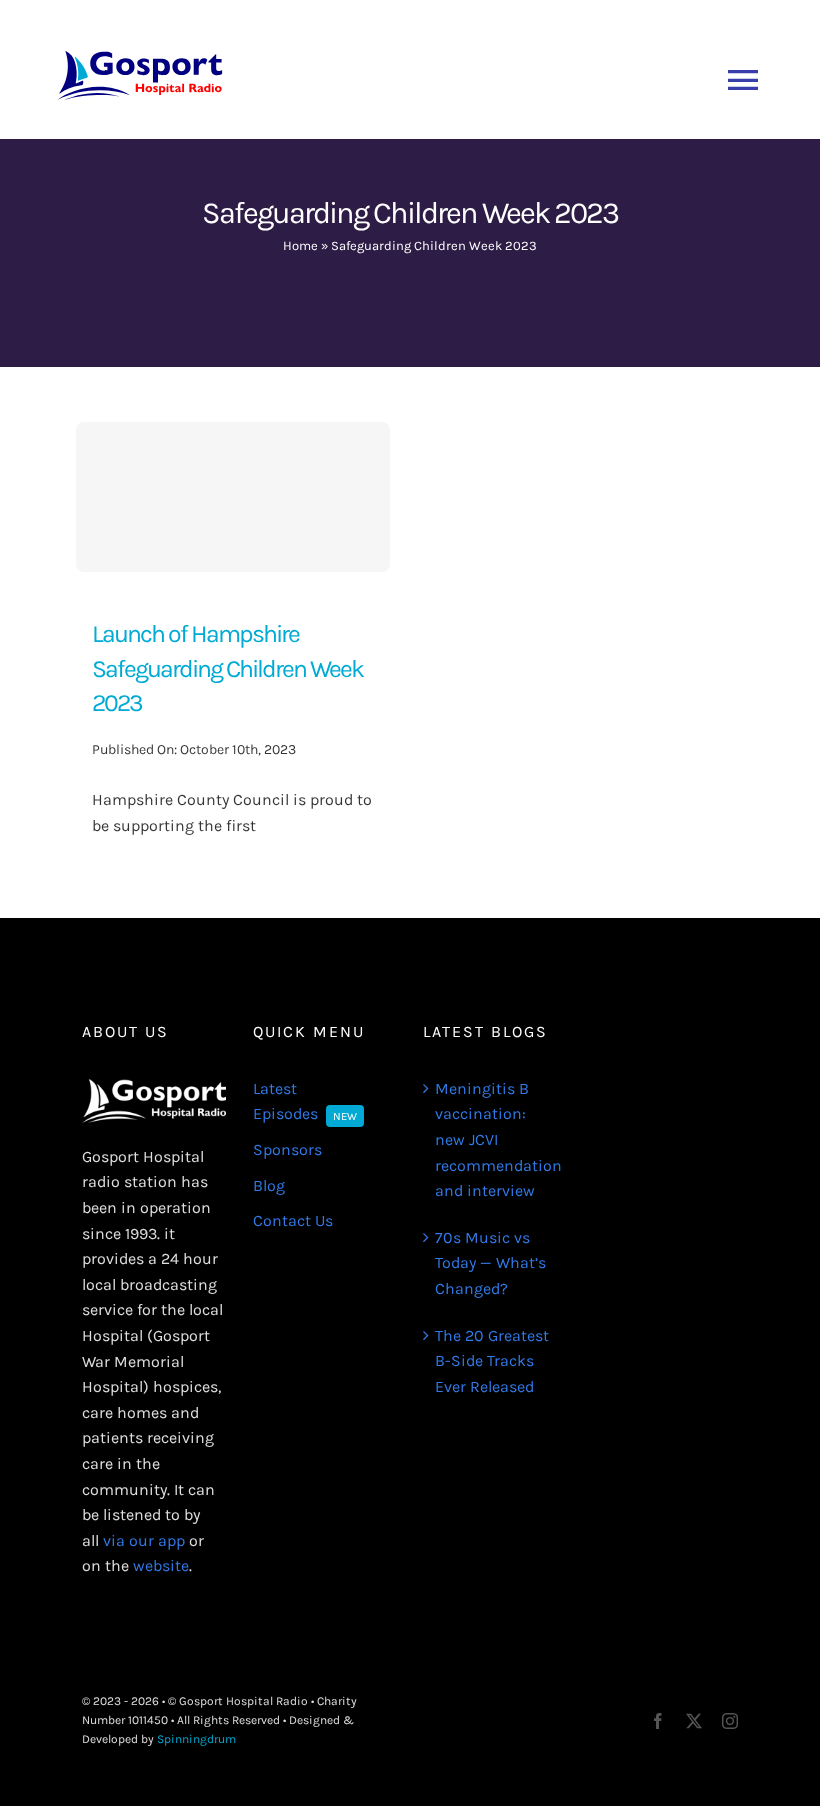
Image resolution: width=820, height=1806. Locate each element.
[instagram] (730, 1721)
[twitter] (694, 1721)
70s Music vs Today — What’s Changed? (490, 1263)
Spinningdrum (196, 1739)
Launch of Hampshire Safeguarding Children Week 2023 (227, 668)
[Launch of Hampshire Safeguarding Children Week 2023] (233, 497)
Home (300, 245)
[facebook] (658, 1721)
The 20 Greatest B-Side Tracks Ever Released (492, 1361)
